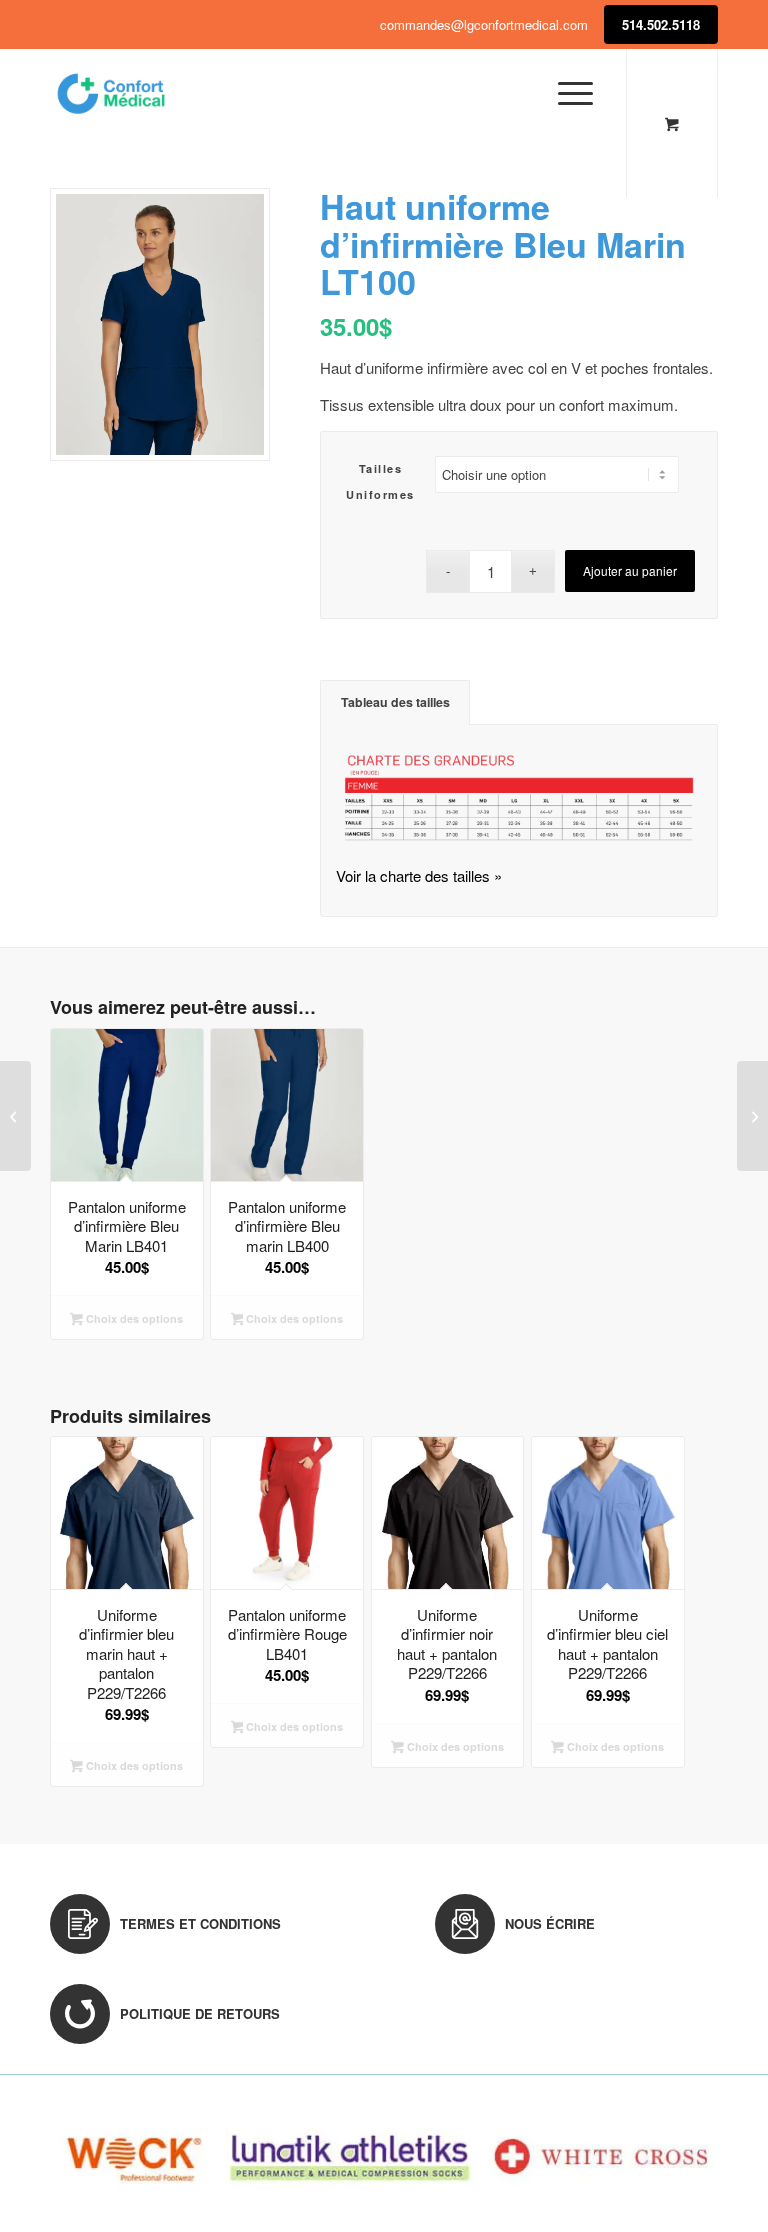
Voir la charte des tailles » (419, 875)
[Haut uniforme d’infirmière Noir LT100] (15, 1116)
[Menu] (565, 93)
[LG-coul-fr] (111, 93)
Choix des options (133, 1318)
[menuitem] (572, 93)
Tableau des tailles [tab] (395, 702)
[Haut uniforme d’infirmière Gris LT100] (752, 1116)
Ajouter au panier (630, 570)
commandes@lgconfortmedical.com (484, 24)
